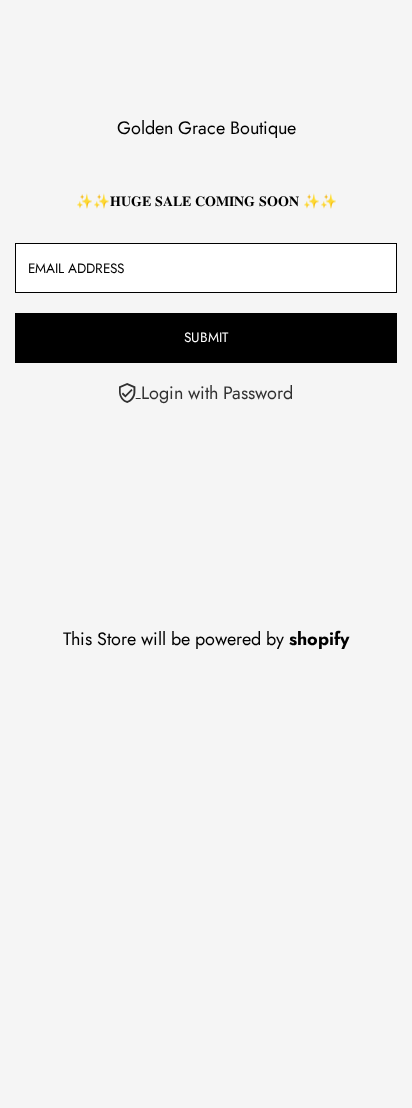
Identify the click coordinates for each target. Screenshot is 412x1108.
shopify (319, 639)
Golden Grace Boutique (206, 128)
